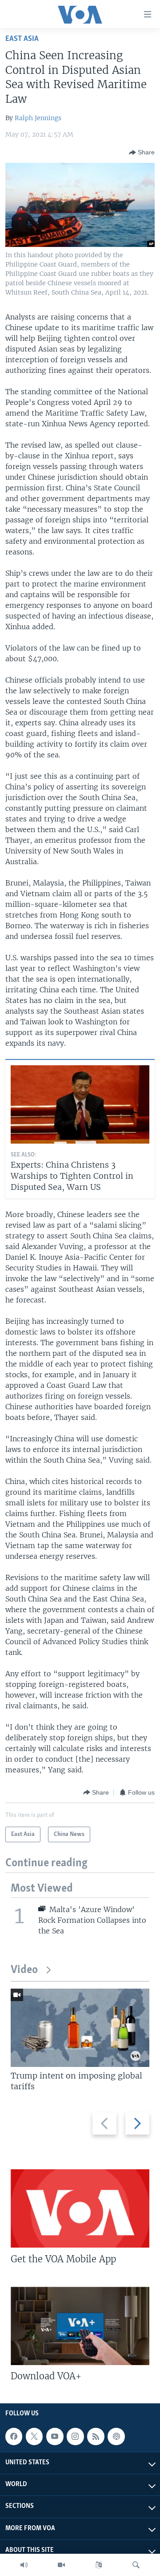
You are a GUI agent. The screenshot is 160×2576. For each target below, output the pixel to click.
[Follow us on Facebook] (14, 2436)
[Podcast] (116, 2436)
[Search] (136, 2565)
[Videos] (61, 2565)
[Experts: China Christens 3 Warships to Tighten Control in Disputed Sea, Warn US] (80, 1104)
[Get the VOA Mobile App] (80, 2208)
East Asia (22, 39)
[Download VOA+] (80, 2326)
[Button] (142, 153)
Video (24, 1970)
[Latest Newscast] (24, 2565)
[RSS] (96, 2436)
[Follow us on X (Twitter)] (34, 2436)
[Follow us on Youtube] (55, 2436)
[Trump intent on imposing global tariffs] (80, 2028)
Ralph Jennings (38, 118)
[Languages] (99, 2565)
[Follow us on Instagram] (75, 2436)
